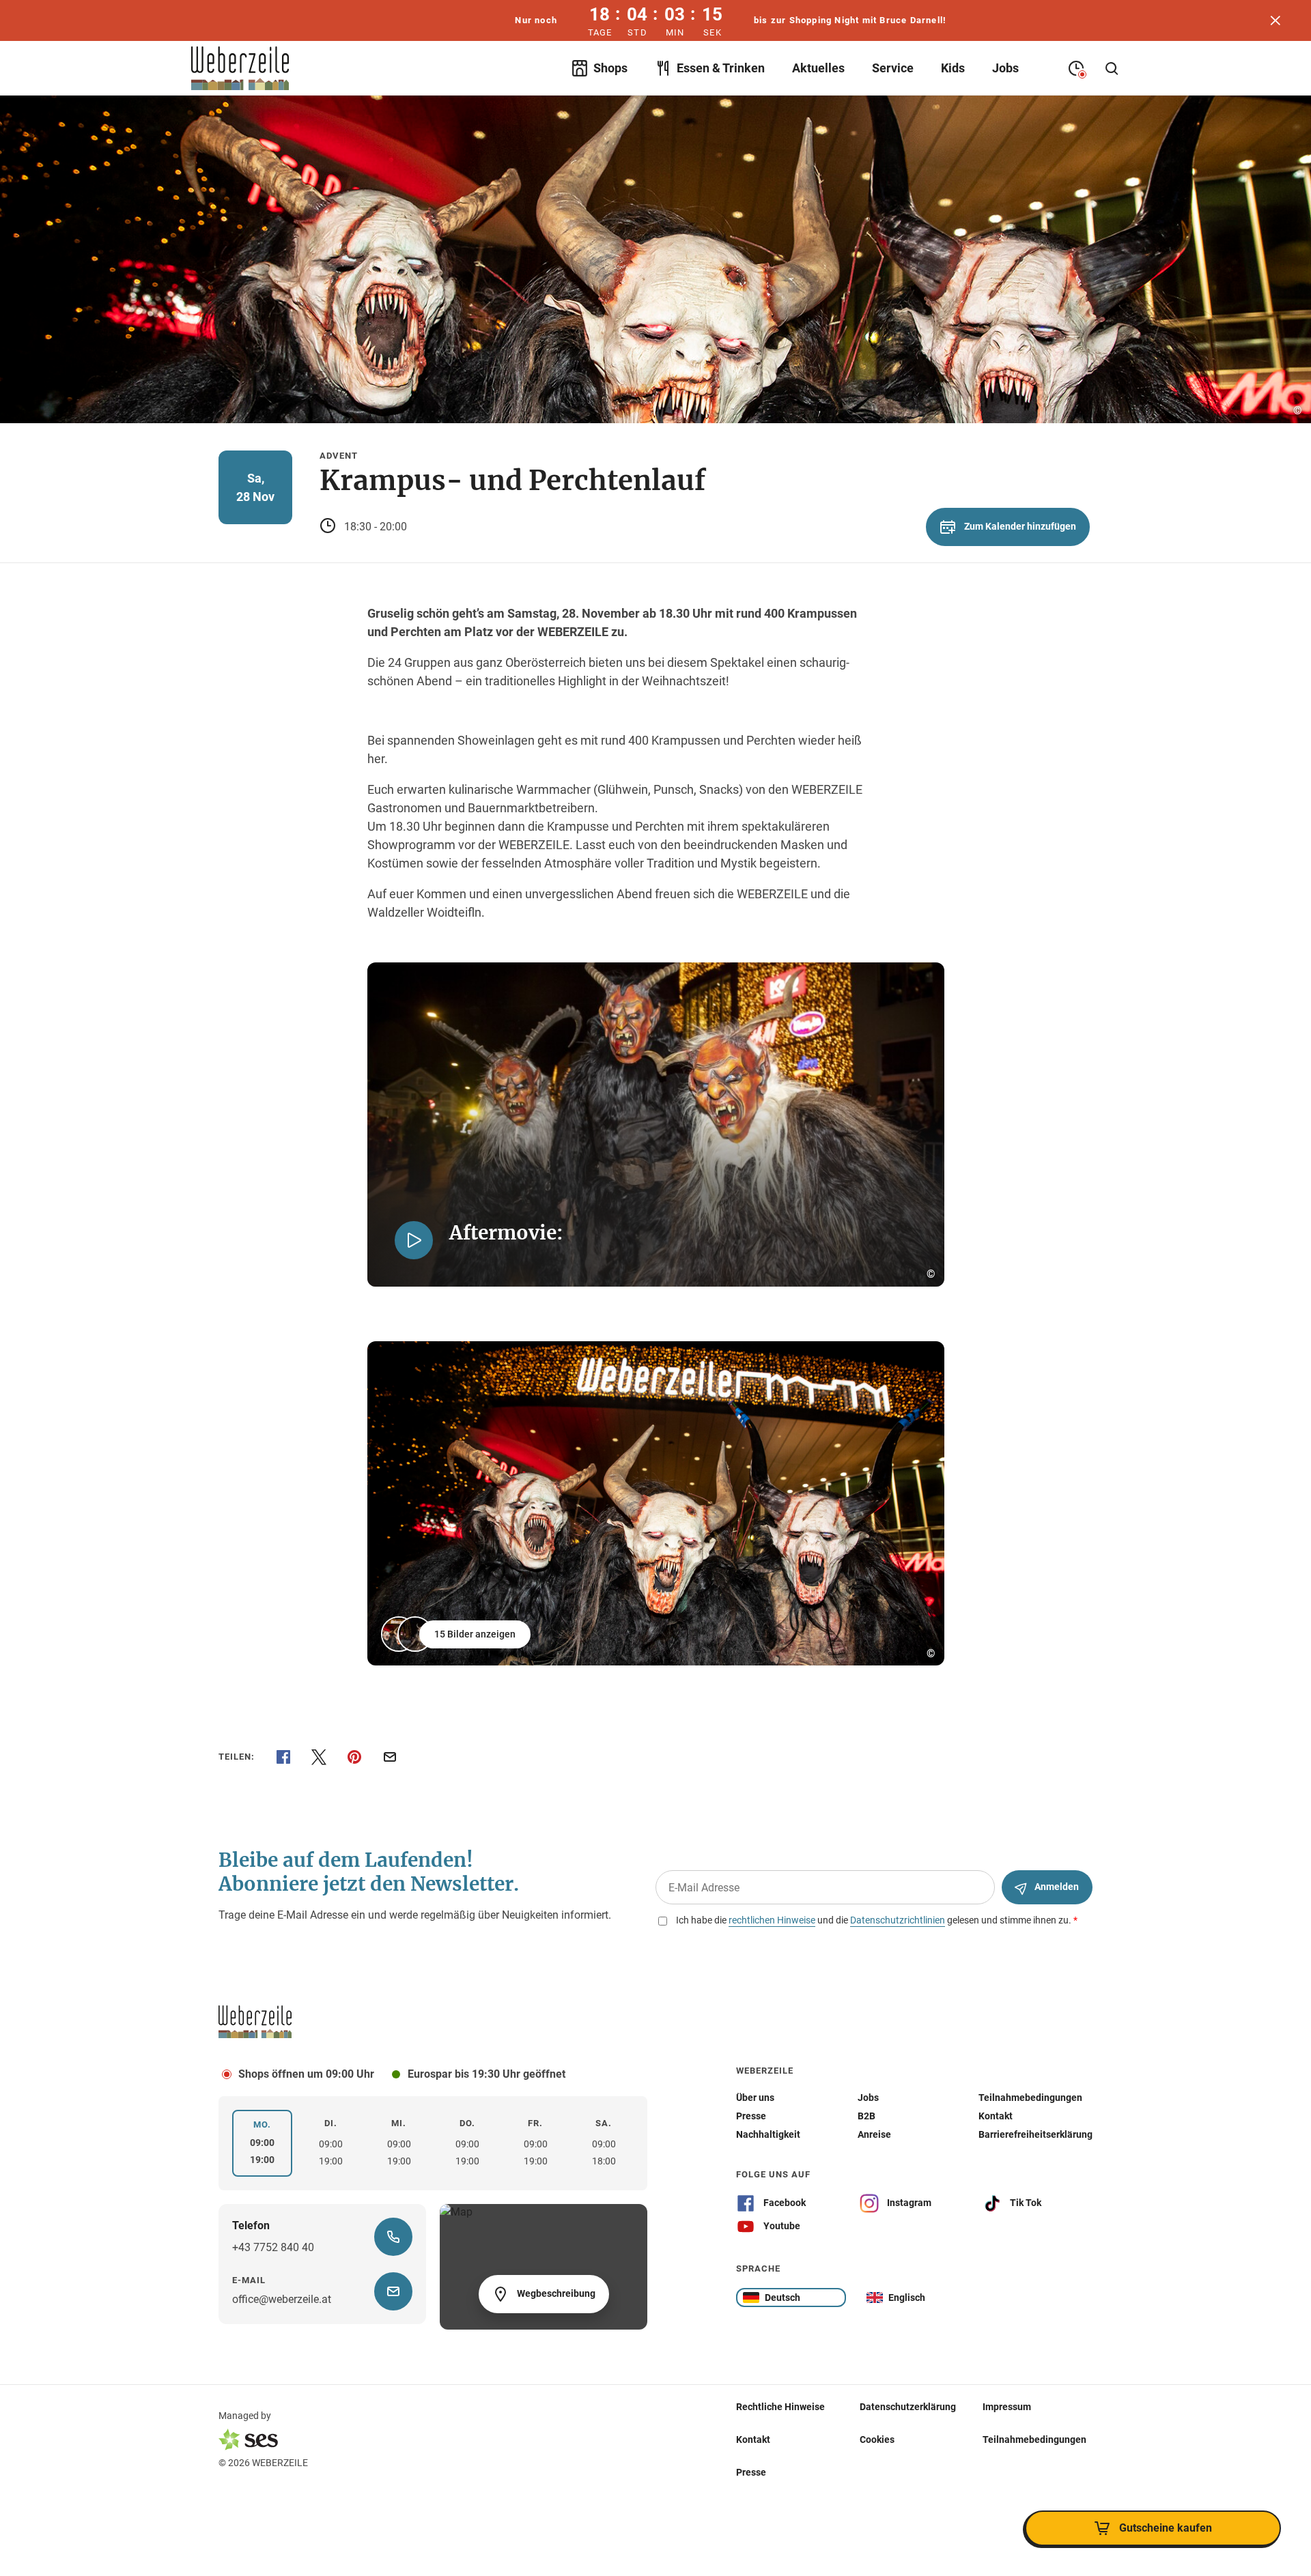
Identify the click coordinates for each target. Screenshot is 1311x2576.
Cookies (877, 2439)
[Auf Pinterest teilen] (354, 1757)
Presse (751, 2472)
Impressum (1007, 2407)
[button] (457, 1634)
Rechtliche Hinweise (780, 2407)
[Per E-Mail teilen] (390, 1757)
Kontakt (753, 2439)
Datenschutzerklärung (908, 2407)
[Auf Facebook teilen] (283, 1757)
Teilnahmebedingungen (1034, 2439)
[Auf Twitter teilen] (319, 1757)
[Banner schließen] (1275, 20)
